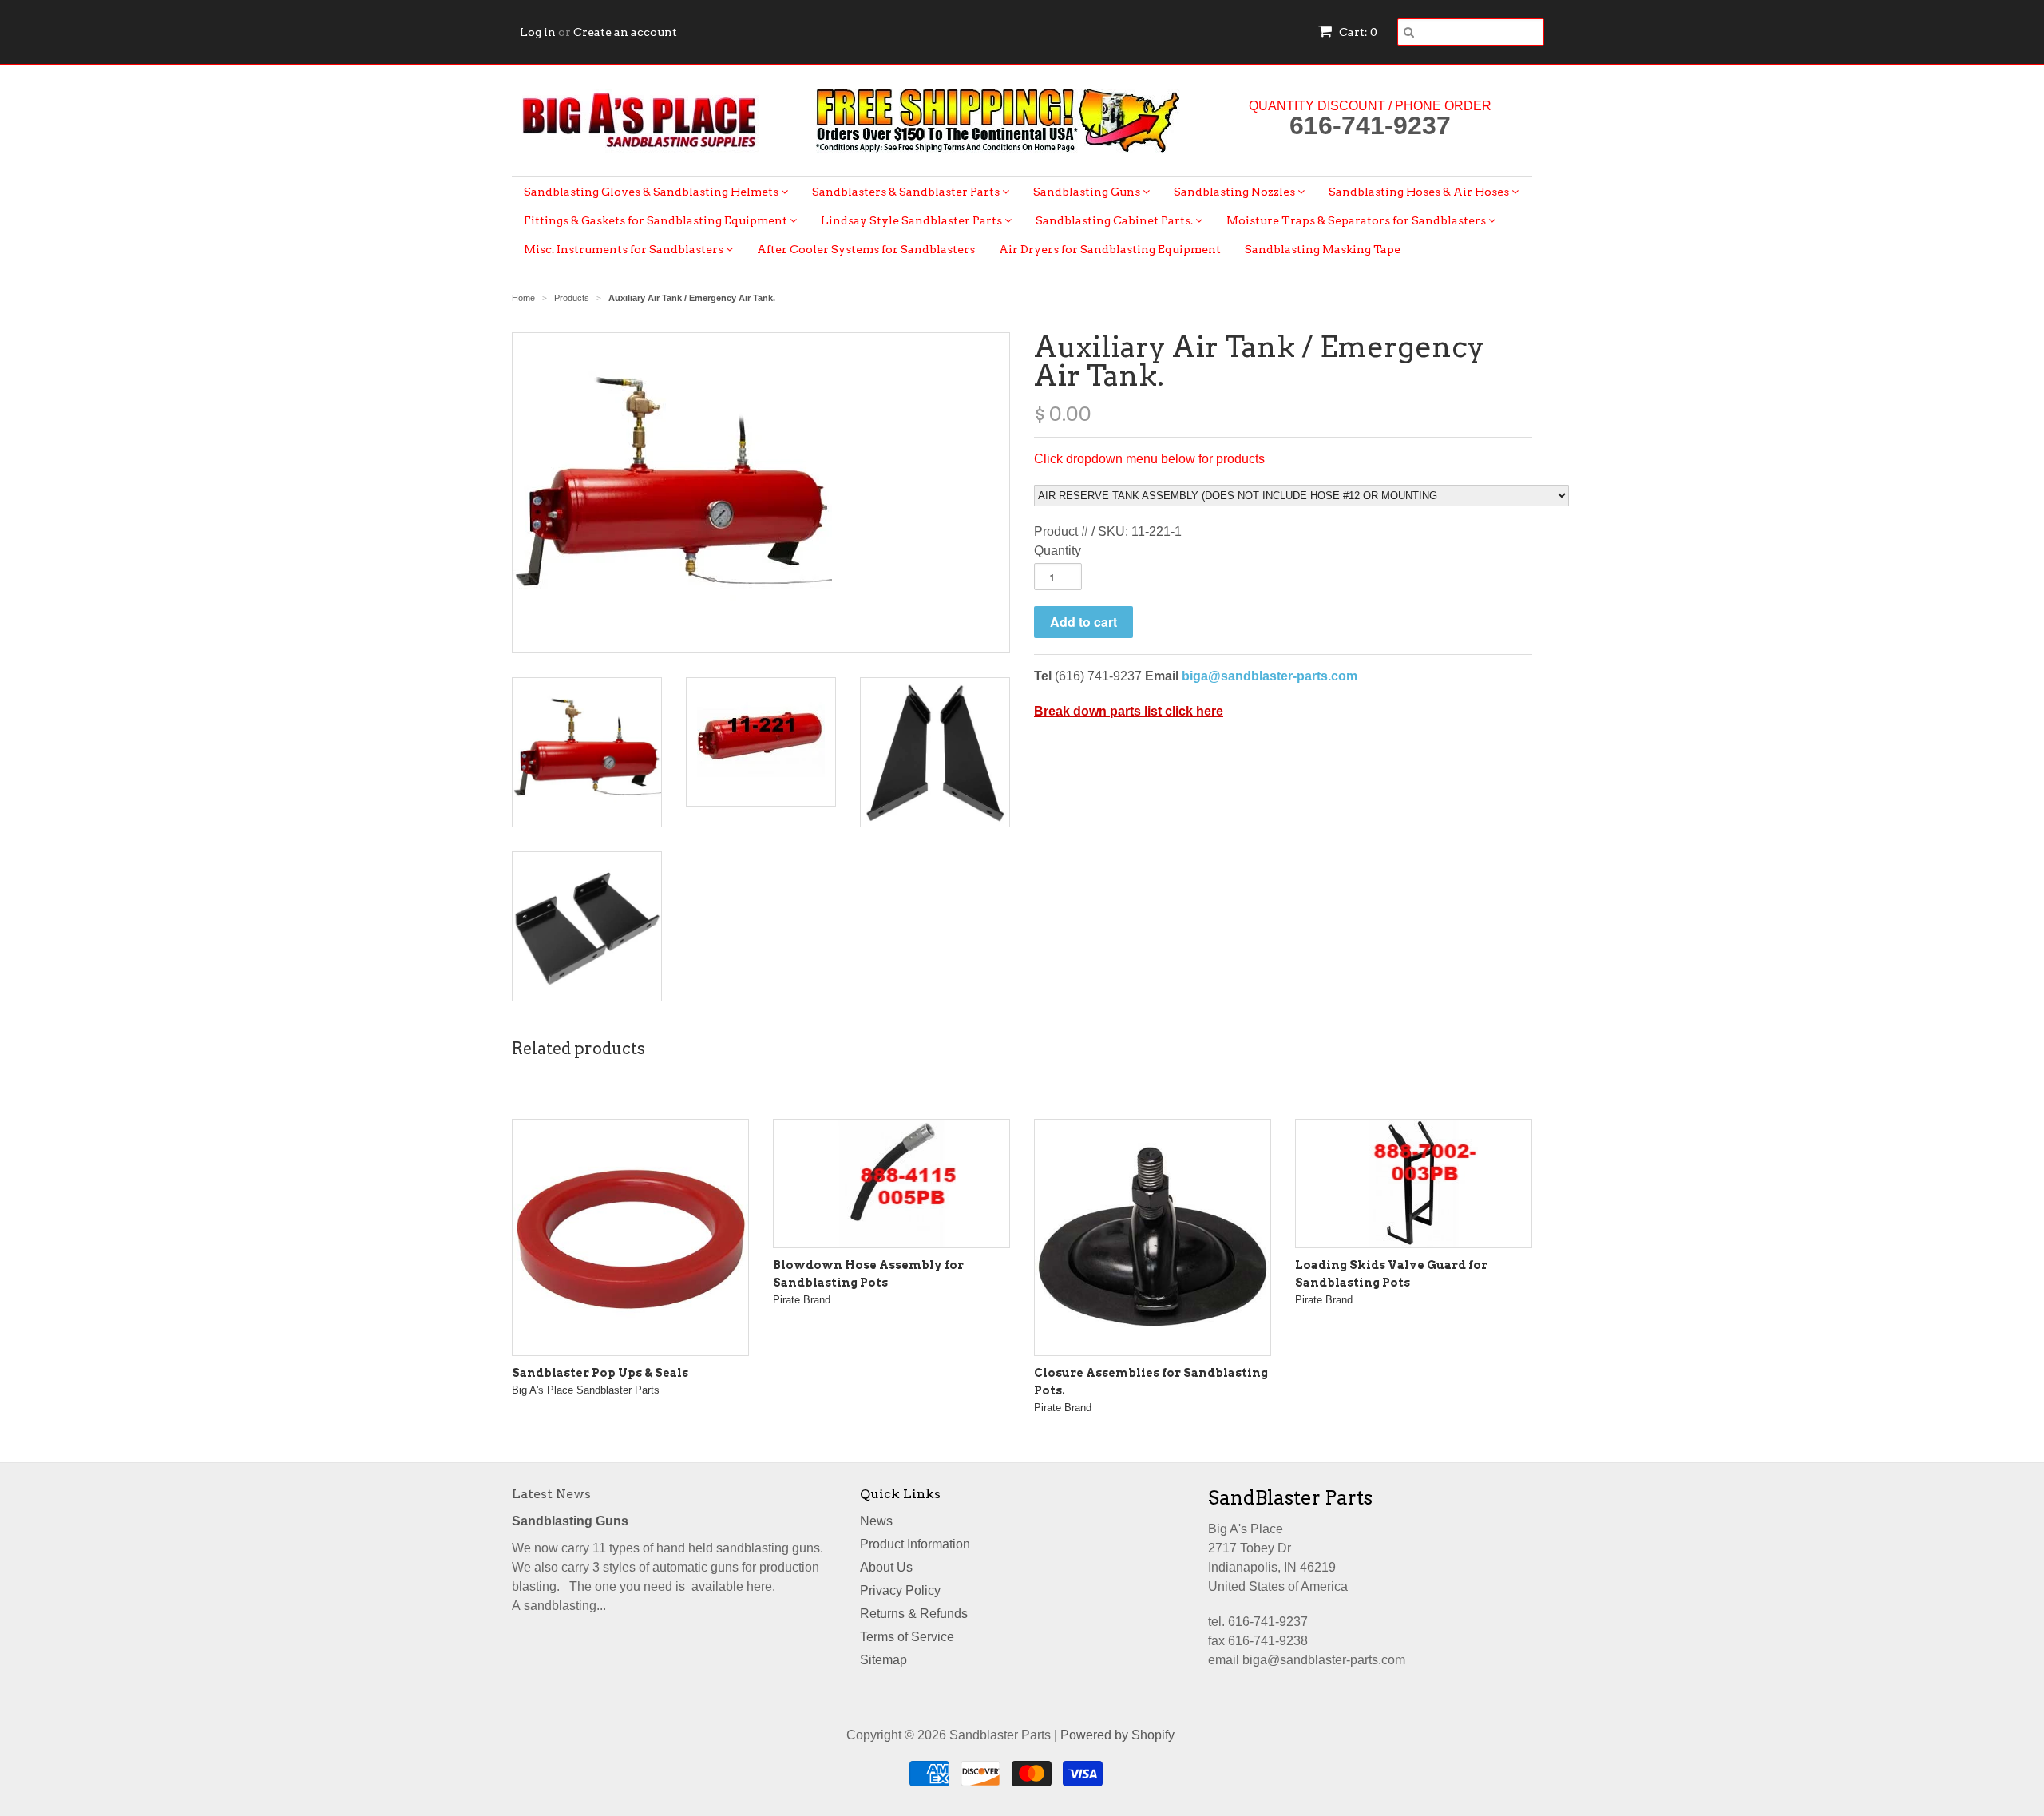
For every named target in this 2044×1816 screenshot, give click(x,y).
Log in (538, 32)
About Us (886, 1567)
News (876, 1521)
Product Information (915, 1544)
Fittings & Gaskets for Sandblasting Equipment (657, 220)
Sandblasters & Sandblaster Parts (907, 192)
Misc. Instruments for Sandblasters (625, 249)
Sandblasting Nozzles (1236, 192)
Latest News (551, 1494)
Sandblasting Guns (1088, 192)
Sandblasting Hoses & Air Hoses (1420, 192)
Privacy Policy (900, 1590)
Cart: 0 (1357, 32)
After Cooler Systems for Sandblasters (866, 249)
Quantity (1058, 551)
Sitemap (883, 1660)
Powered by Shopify (1117, 1735)
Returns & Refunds (914, 1614)
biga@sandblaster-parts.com (1270, 676)
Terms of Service (907, 1637)
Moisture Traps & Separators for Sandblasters (1357, 220)
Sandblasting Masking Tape (1323, 249)
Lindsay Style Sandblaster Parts (913, 220)
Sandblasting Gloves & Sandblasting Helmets (652, 192)
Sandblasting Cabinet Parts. (1115, 220)
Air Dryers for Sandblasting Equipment (1110, 249)
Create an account (625, 32)
